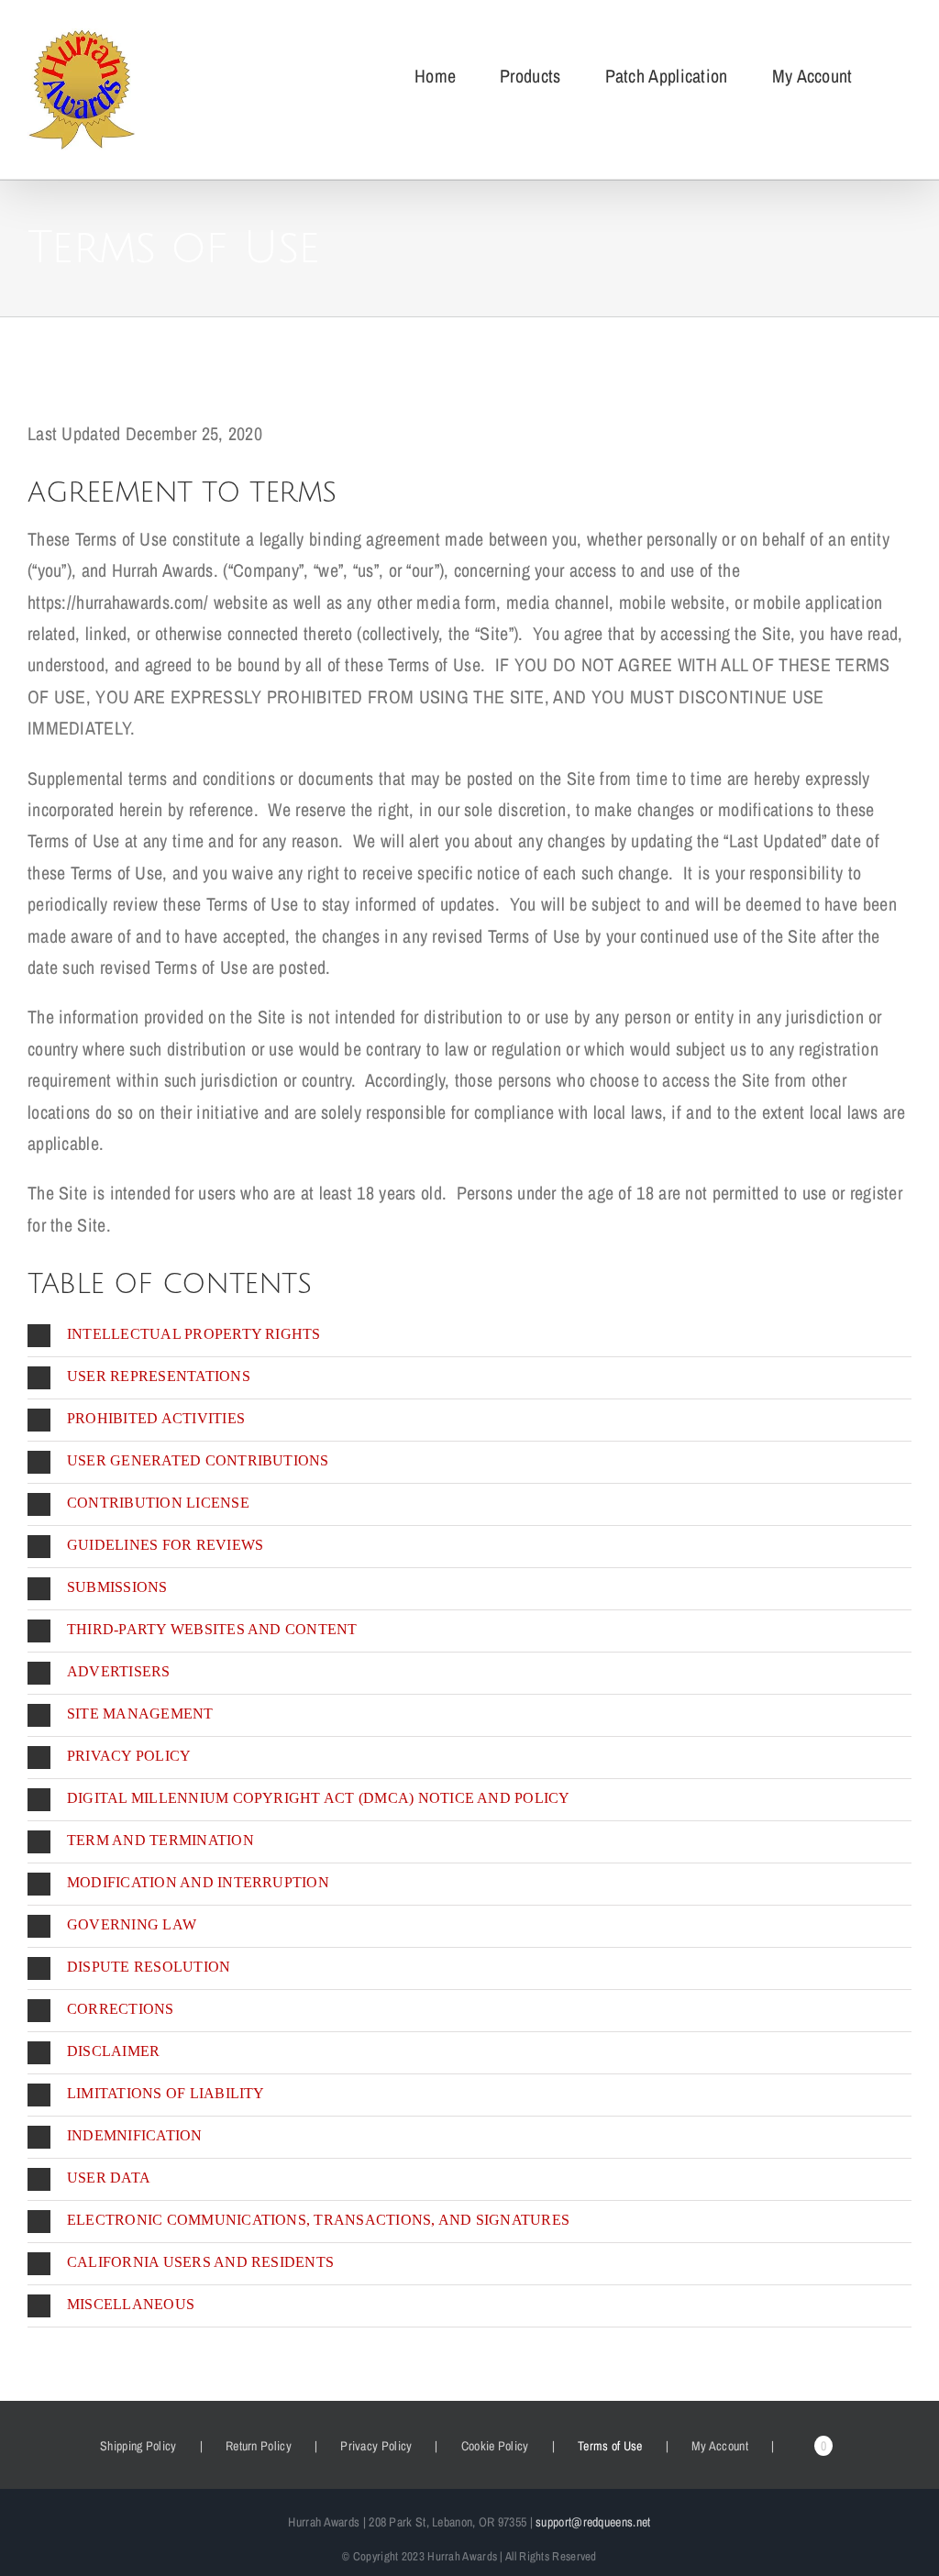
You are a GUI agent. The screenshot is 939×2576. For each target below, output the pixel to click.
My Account (720, 2446)
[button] (469, 1336)
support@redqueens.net (593, 2522)
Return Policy (259, 2446)
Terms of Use (610, 2446)
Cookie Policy (495, 2446)
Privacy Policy (376, 2446)
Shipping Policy (138, 2446)
